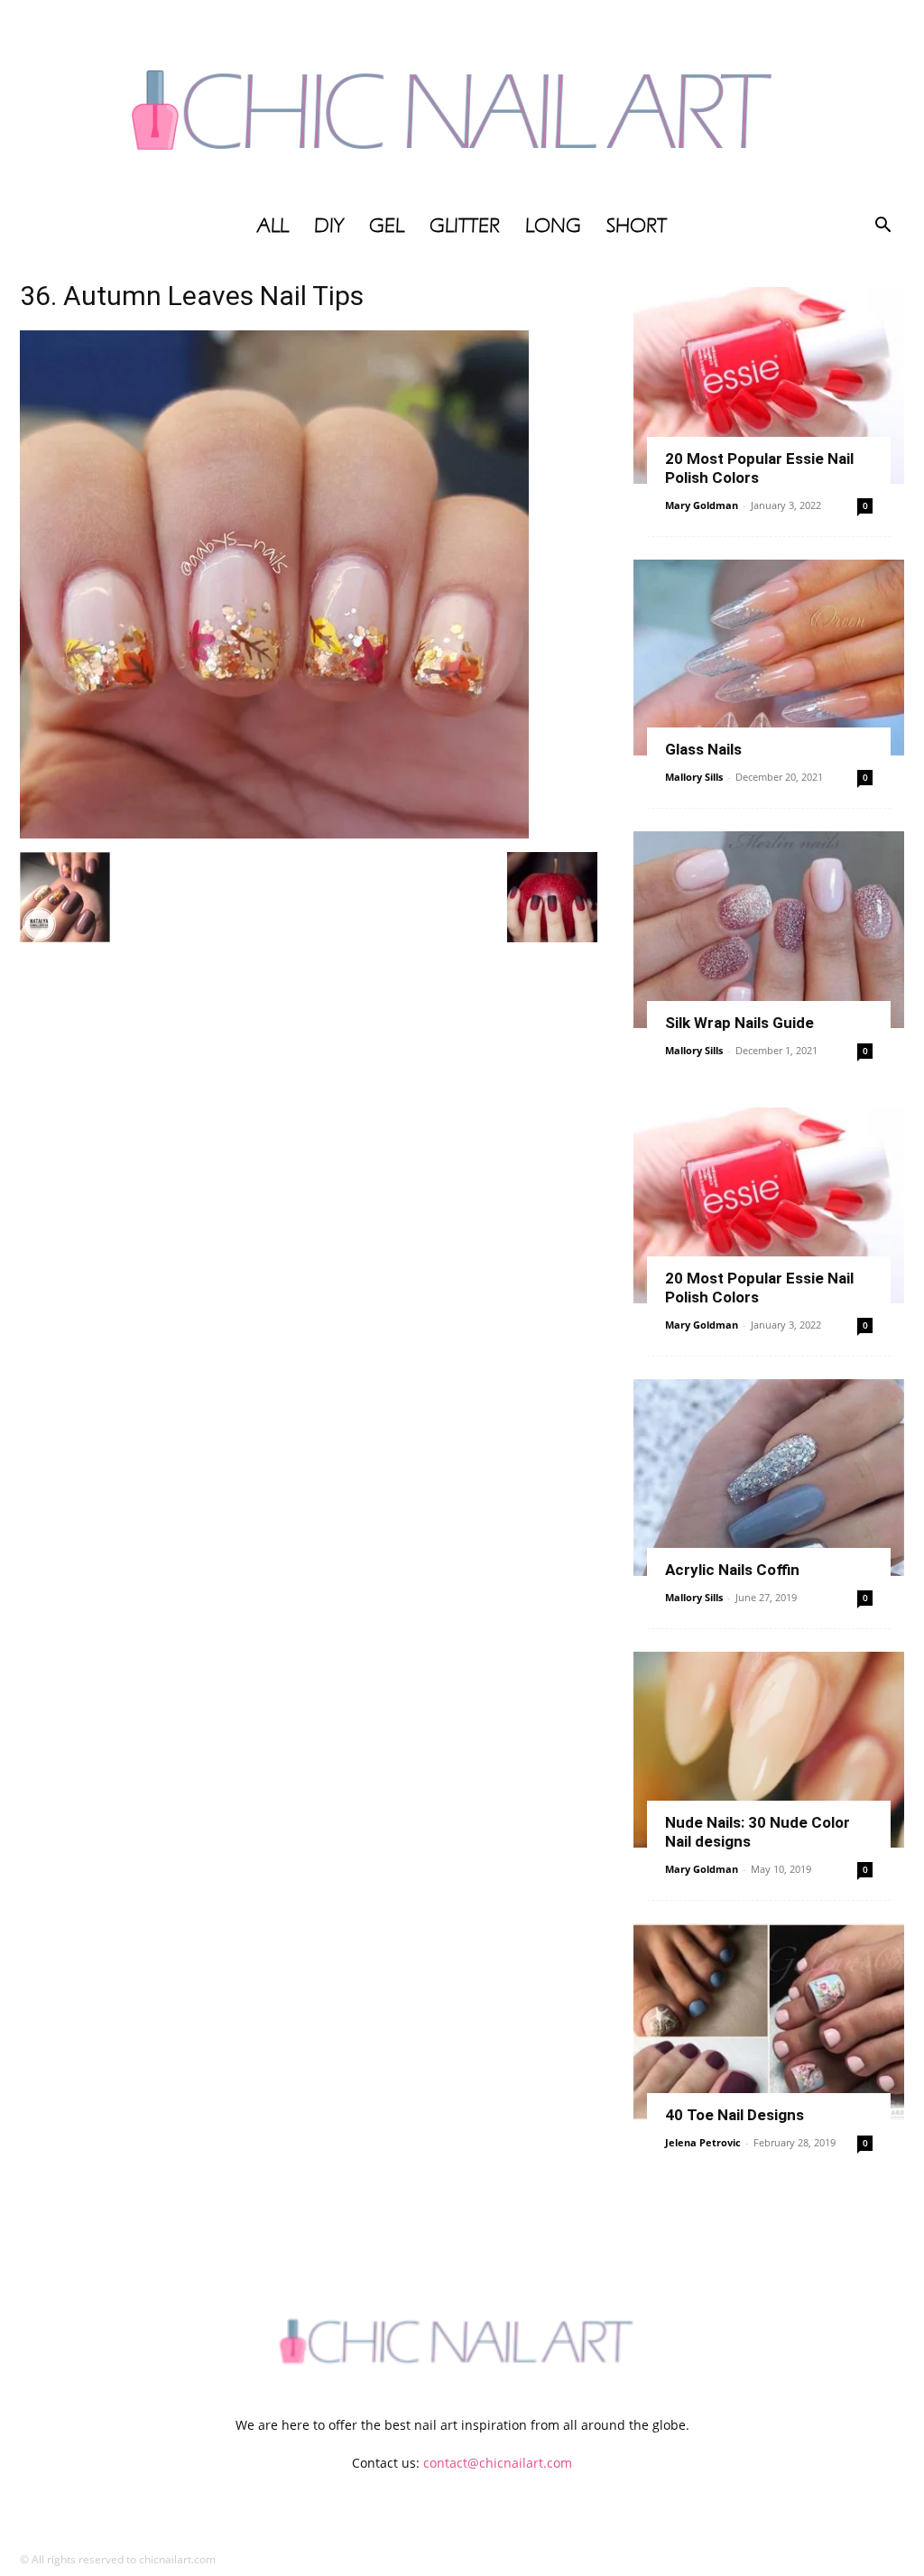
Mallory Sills (694, 777)
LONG (553, 226)
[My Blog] (462, 102)
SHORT (637, 226)
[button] (882, 227)
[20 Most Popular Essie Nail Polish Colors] (769, 385)
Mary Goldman (702, 505)
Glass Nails (703, 749)
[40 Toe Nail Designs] (769, 2022)
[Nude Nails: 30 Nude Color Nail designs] (769, 1750)
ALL (273, 226)
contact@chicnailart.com (498, 2463)
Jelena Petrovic (703, 2142)
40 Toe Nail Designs (735, 2115)
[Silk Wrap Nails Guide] (769, 930)
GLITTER (465, 226)
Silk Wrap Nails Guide (739, 1023)
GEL (387, 226)
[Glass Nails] (769, 658)
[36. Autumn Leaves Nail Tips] (274, 834)
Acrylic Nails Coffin (732, 1570)
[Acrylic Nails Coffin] (769, 1478)
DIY (329, 226)
